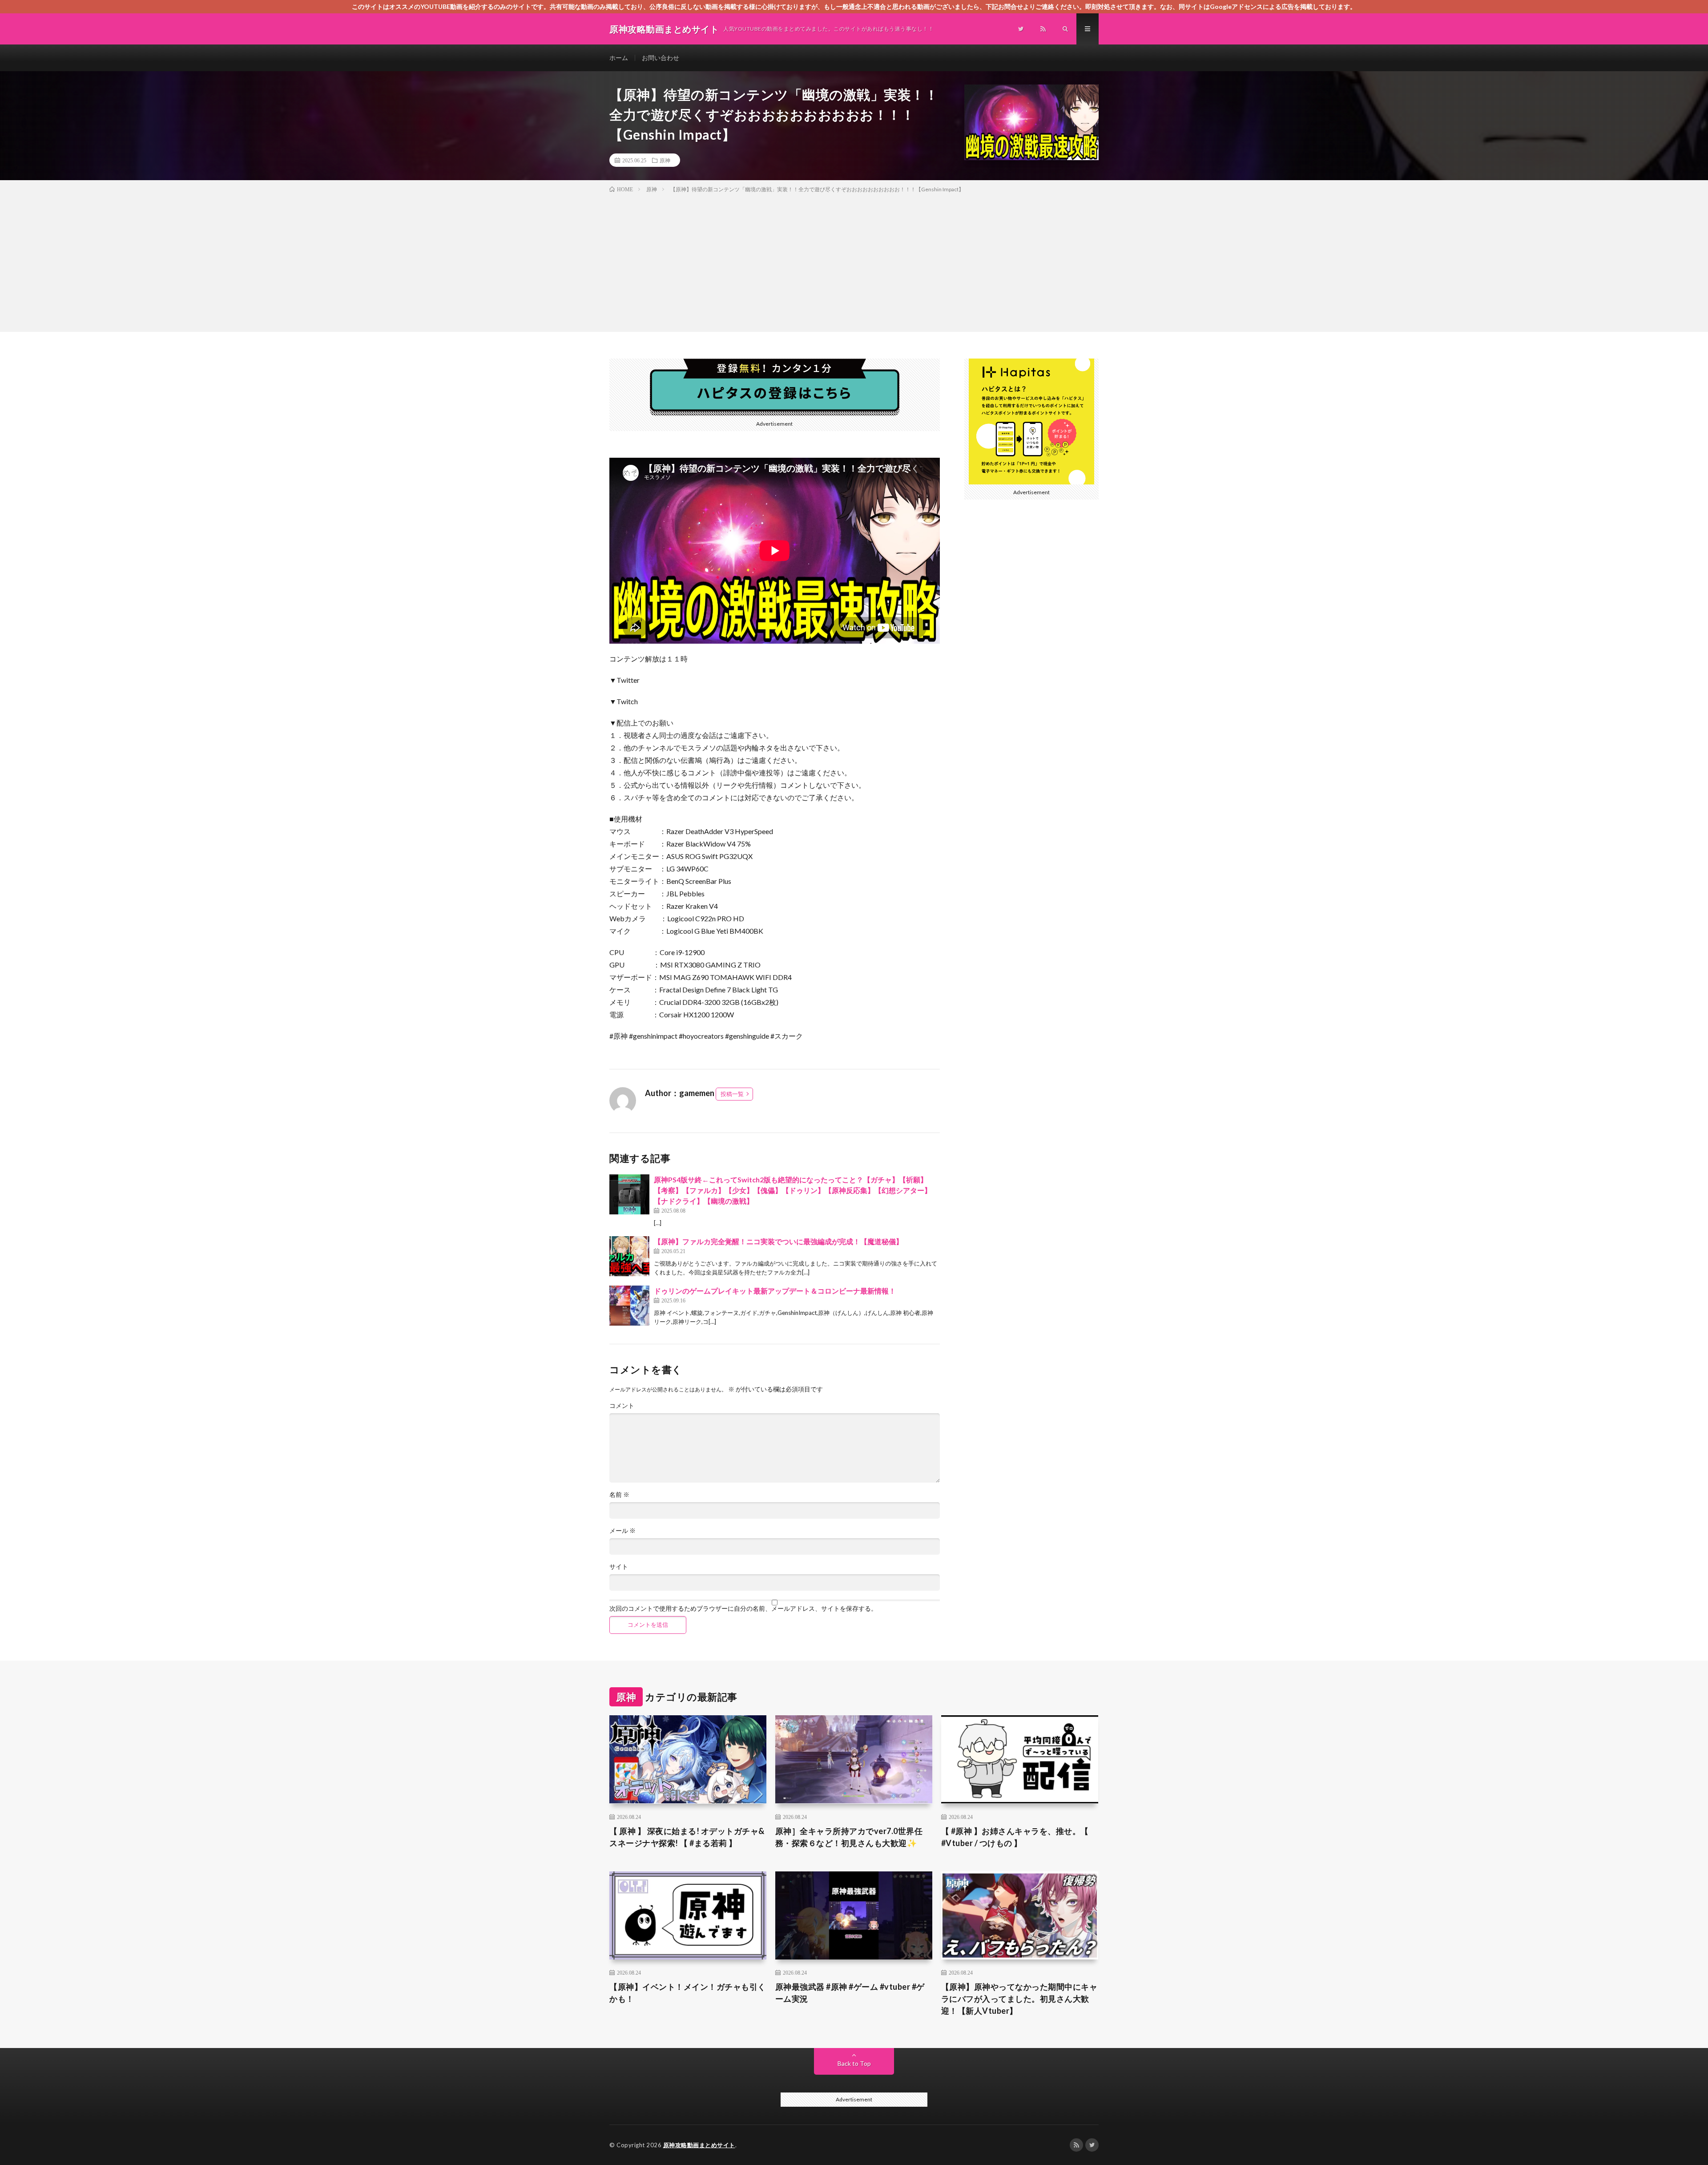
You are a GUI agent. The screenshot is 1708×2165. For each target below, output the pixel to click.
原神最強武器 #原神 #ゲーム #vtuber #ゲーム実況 (850, 1993)
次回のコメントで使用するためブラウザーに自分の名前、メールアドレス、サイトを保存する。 (743, 1609)
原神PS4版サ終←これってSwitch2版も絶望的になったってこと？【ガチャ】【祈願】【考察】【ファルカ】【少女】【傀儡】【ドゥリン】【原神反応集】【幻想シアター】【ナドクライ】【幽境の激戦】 (793, 1190)
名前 (619, 1495)
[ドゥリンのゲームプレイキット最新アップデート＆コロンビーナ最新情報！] (629, 1306)
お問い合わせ (661, 58)
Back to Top (854, 2063)
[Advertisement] (854, 261)
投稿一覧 (732, 1094)
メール (622, 1531)
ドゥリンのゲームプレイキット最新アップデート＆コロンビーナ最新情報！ (775, 1291)
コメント (622, 1406)
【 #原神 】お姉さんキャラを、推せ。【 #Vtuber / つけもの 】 (1015, 1837)
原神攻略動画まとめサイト (699, 2145)
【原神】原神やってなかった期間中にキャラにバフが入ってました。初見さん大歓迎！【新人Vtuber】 (1019, 1999)
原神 (665, 160)
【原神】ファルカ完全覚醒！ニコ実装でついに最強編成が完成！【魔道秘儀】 (778, 1241)
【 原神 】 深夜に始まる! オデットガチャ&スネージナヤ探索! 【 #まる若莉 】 (687, 1837)
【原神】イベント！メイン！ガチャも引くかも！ (688, 1993)
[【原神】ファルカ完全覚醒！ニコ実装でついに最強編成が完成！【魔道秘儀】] (629, 1256)
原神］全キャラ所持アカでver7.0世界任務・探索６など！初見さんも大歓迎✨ (849, 1837)
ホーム (619, 58)
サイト (619, 1567)
